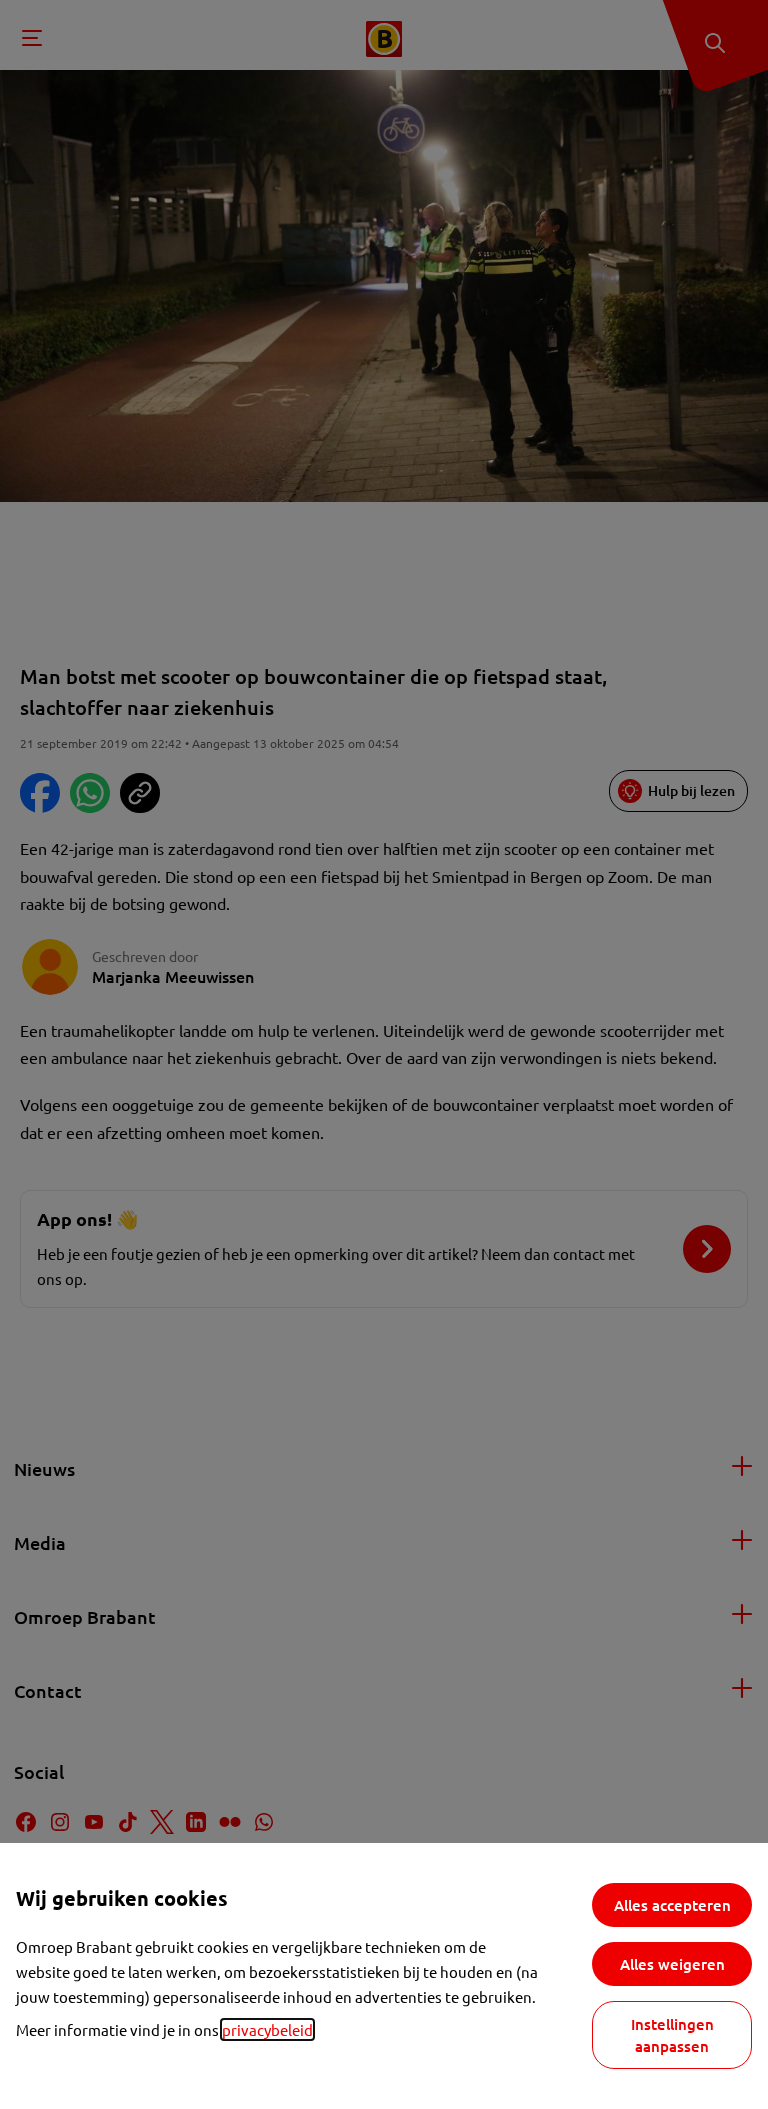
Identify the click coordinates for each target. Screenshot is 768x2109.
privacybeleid (267, 2029)
